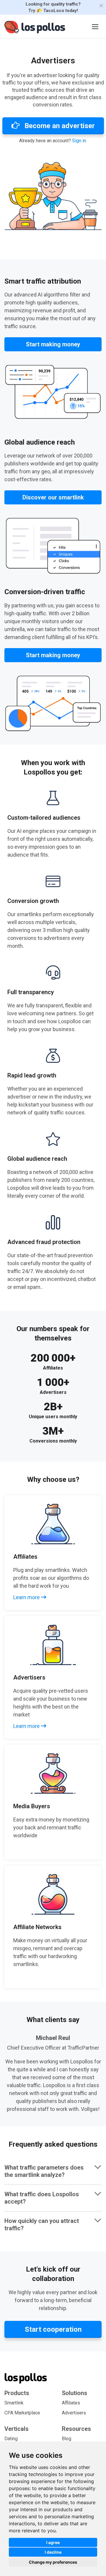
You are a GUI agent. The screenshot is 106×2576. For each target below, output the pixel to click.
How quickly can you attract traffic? (42, 2225)
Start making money (53, 344)
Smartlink (14, 2403)
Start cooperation (53, 2329)
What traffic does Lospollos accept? (42, 2198)
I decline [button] (53, 2552)
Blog (67, 2439)
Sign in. (79, 141)
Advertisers (74, 2413)
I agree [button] (53, 2542)
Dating (11, 2439)
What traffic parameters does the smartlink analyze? (44, 2171)
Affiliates (71, 2403)
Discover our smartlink (53, 497)
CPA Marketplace (22, 2413)
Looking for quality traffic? (53, 7)
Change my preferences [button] (53, 2562)
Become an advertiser (59, 126)
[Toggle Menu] (95, 26)
